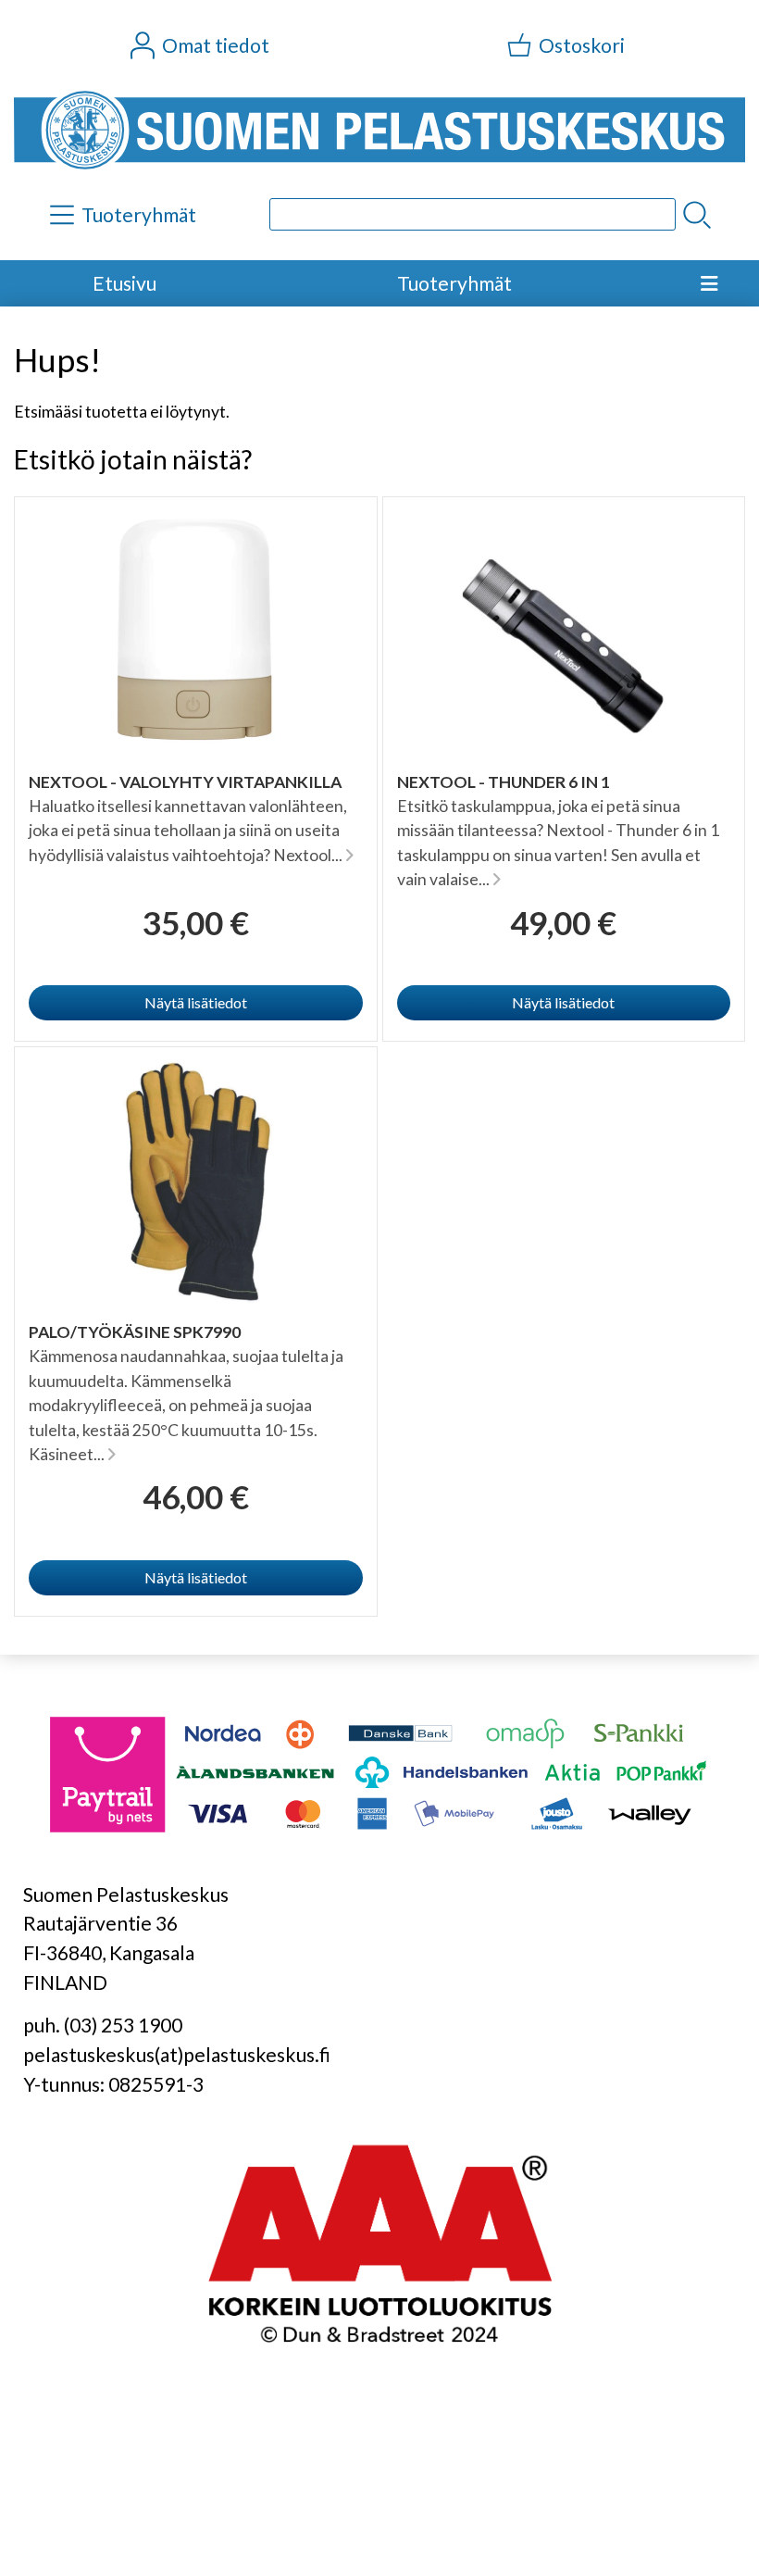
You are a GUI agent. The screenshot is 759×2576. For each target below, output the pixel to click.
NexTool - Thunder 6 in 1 (504, 782)
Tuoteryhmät (454, 283)
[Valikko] (709, 283)
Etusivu (124, 283)
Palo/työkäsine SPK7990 (135, 1332)
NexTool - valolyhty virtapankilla (185, 782)
